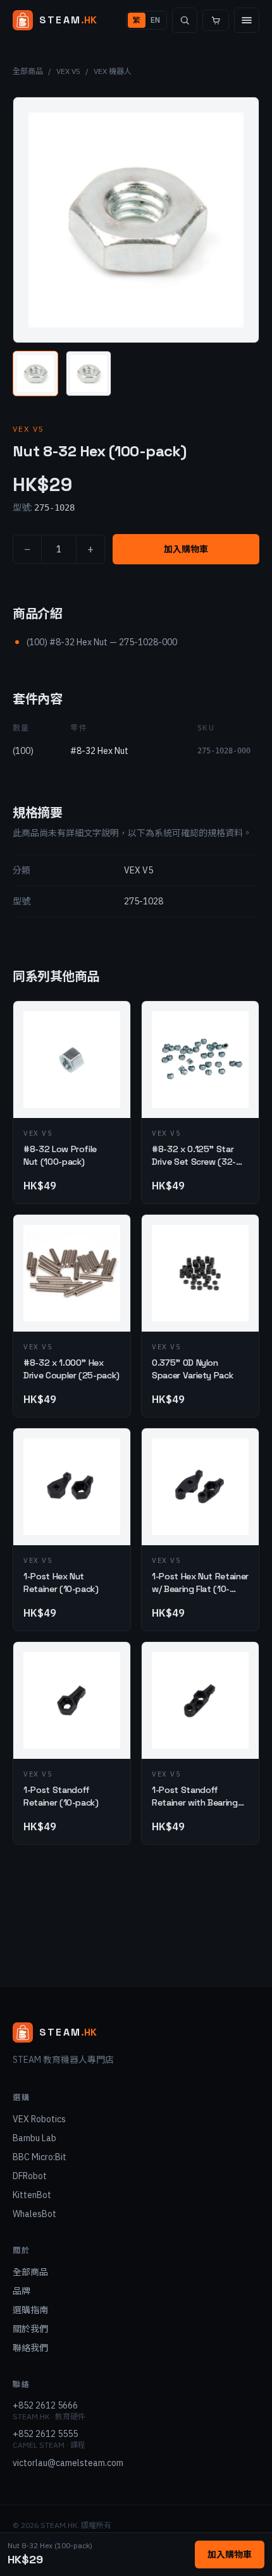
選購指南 (30, 2310)
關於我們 (30, 2329)
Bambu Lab (34, 2138)
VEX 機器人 (113, 71)
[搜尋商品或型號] (185, 20)
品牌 (22, 2291)
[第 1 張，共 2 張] (35, 374)
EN (155, 20)
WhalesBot (34, 2214)
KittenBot (32, 2195)
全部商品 (28, 71)
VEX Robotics (39, 2119)
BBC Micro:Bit (40, 2157)
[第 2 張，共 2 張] (89, 374)
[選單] (247, 20)
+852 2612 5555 (45, 2434)
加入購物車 (186, 549)
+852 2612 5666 (45, 2405)
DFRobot (30, 2176)
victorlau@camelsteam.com (68, 2463)
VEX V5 (68, 71)
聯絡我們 (30, 2348)
